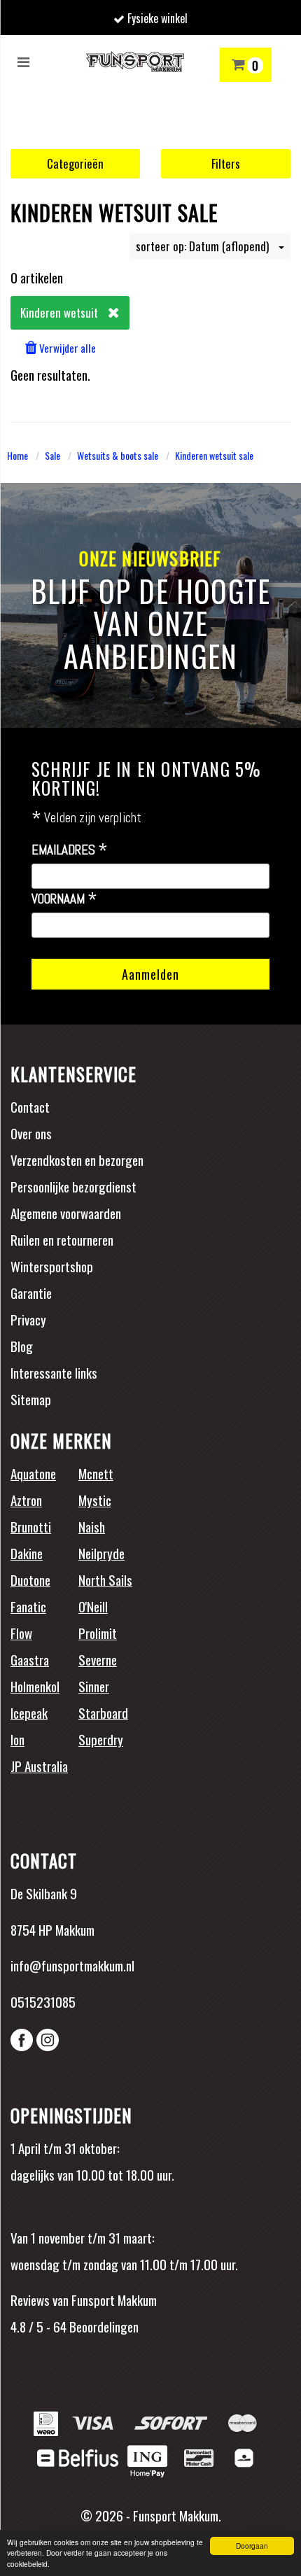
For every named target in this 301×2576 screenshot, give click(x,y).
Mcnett (96, 1473)
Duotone (30, 1579)
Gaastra (30, 1659)
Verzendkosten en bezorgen (77, 1160)
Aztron (26, 1500)
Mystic (95, 1500)
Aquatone (33, 1473)
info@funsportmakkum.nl (72, 1965)
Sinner (94, 1686)
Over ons (31, 1133)
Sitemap (31, 1399)
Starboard (103, 1712)
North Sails (105, 1579)
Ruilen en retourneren (62, 1239)
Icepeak (29, 1712)
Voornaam (64, 899)
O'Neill (93, 1606)
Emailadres (70, 850)
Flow (21, 1633)
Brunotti (31, 1526)
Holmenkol (35, 1686)
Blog (22, 1346)
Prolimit (98, 1633)
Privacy (28, 1319)
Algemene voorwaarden (66, 1213)
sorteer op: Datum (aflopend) (204, 246)
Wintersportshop (52, 1266)
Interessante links (54, 1372)
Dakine (27, 1553)
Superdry (101, 1739)
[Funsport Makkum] (135, 62)
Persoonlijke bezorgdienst (73, 1186)
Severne (98, 1659)
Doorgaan (252, 2546)
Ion (17, 1739)
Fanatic (28, 1606)
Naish (92, 1526)
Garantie (31, 1293)
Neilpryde (101, 1553)
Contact (30, 1106)
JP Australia (39, 1766)
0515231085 (43, 2001)
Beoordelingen (103, 2326)
